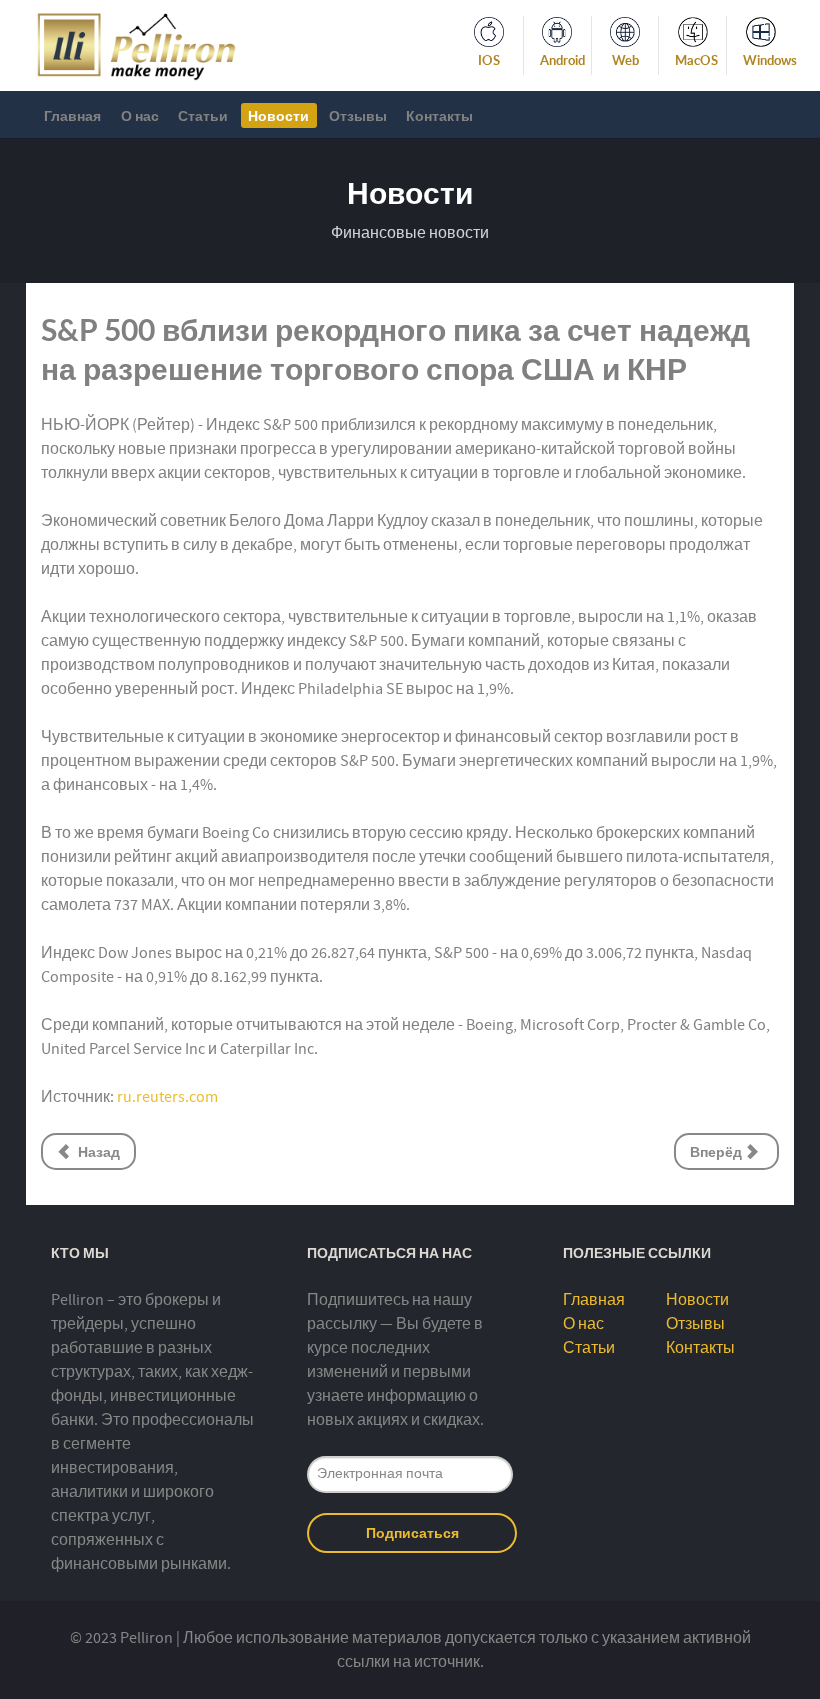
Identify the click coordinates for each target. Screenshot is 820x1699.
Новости (697, 1300)
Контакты (700, 1348)
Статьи (589, 1348)
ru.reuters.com (167, 1097)
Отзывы (695, 1324)
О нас (583, 1324)
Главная (594, 1300)
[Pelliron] (136, 44)
